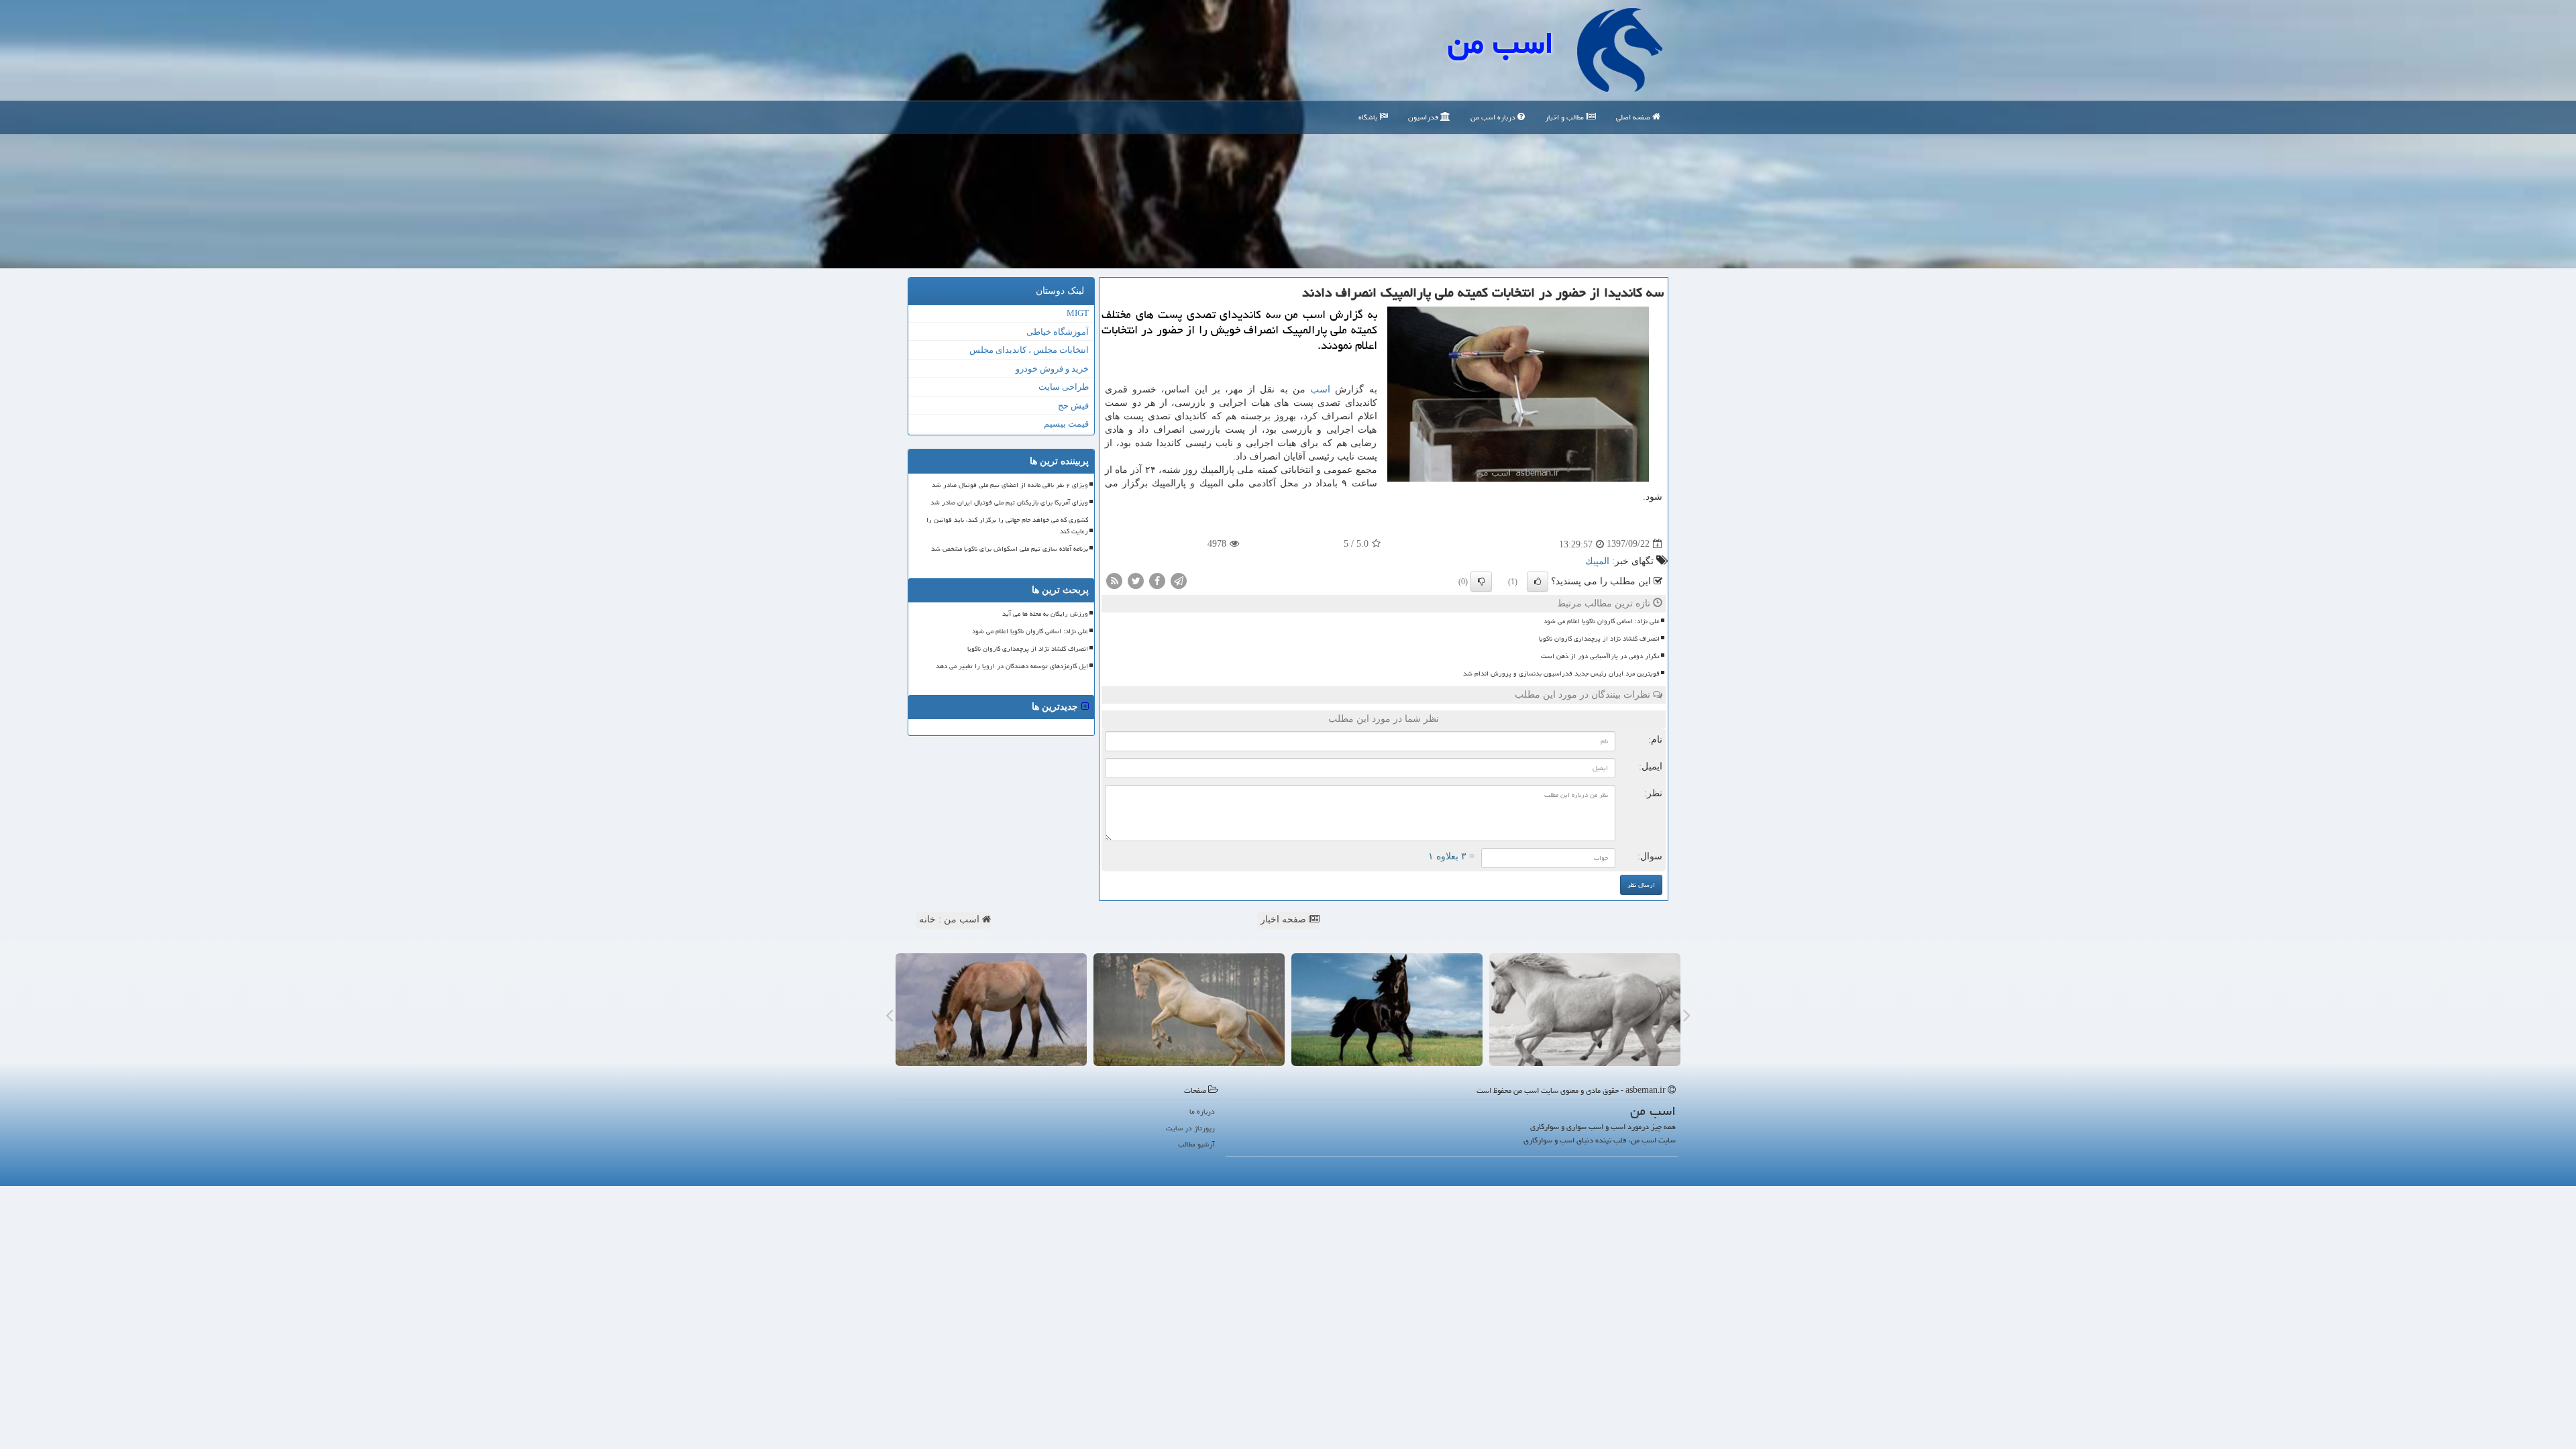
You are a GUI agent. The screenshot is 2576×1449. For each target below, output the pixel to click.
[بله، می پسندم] (1538, 582)
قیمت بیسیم (1066, 424)
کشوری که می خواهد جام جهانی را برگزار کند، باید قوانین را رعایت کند (1007, 526)
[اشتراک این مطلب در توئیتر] (1136, 580)
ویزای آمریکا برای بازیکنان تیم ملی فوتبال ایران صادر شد (1009, 502)
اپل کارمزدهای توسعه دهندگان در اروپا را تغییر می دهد (1012, 666)
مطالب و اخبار (1565, 117)
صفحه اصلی (1634, 117)
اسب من (1501, 43)
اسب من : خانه (951, 919)
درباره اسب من (1494, 117)
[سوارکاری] (991, 1010)
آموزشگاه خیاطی (1058, 332)
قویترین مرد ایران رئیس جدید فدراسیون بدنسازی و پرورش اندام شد (1561, 674)
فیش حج (1073, 406)
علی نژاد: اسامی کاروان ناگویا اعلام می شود (1602, 621)
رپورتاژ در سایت (1190, 1128)
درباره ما (1202, 1111)
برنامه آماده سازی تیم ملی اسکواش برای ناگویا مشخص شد (1010, 549)
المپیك (1597, 561)
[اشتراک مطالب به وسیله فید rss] (1114, 580)
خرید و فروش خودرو (1052, 369)
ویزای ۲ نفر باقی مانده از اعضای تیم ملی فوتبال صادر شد (1010, 485)
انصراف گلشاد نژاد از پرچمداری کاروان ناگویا (1599, 639)
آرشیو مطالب (1196, 1144)
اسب (1320, 389)
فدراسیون (1424, 117)
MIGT (1078, 313)
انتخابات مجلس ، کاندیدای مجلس (1029, 350)
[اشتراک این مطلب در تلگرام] (1179, 580)
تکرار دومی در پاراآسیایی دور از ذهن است (1600, 656)
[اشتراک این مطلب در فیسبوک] (1157, 580)
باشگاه (1369, 117)
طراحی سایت (1064, 387)
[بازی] (1585, 1010)
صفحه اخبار (1285, 919)
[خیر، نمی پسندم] (1481, 582)
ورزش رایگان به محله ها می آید (1045, 614)
